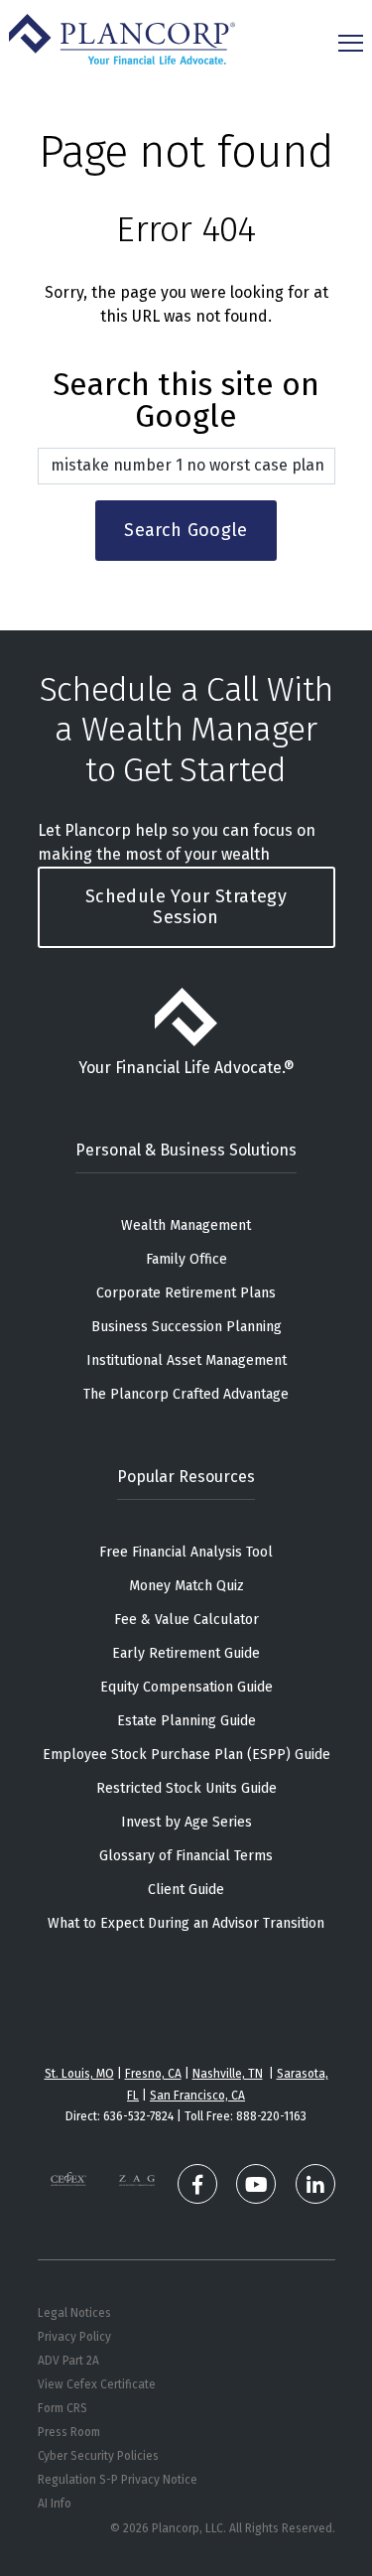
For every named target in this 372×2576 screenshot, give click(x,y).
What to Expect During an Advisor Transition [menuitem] (186, 1923)
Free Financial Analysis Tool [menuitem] (186, 1552)
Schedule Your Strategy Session (186, 907)
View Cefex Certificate (97, 2384)
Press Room (69, 2432)
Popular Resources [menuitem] (186, 1477)
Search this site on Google (186, 402)
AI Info (55, 2504)
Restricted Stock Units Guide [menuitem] (186, 1788)
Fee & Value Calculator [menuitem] (186, 1620)
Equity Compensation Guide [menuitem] (186, 1687)
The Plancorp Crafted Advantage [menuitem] (186, 1394)
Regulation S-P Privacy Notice (118, 2480)
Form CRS (62, 2408)
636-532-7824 (138, 2116)
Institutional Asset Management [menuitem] (186, 1360)
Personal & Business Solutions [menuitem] (186, 1150)
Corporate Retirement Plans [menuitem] (186, 1293)
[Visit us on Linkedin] (315, 2184)
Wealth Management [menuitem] (186, 1225)
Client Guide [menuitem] (186, 1890)
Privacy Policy (74, 2337)
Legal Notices (74, 2313)
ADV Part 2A (68, 2361)
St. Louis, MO (79, 2074)
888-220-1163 (271, 2116)
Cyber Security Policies (98, 2456)
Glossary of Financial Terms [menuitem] (186, 1856)
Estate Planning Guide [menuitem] (186, 1721)
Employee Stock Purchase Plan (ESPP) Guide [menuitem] (186, 1755)
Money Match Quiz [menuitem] (186, 1586)
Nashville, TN (228, 2074)
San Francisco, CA (197, 2096)
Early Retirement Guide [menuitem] (186, 1653)
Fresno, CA (153, 2074)
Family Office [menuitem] (186, 1259)
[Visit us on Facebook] (197, 2184)
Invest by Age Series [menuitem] (186, 1822)
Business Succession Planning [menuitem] (186, 1327)
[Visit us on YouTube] (256, 2184)
